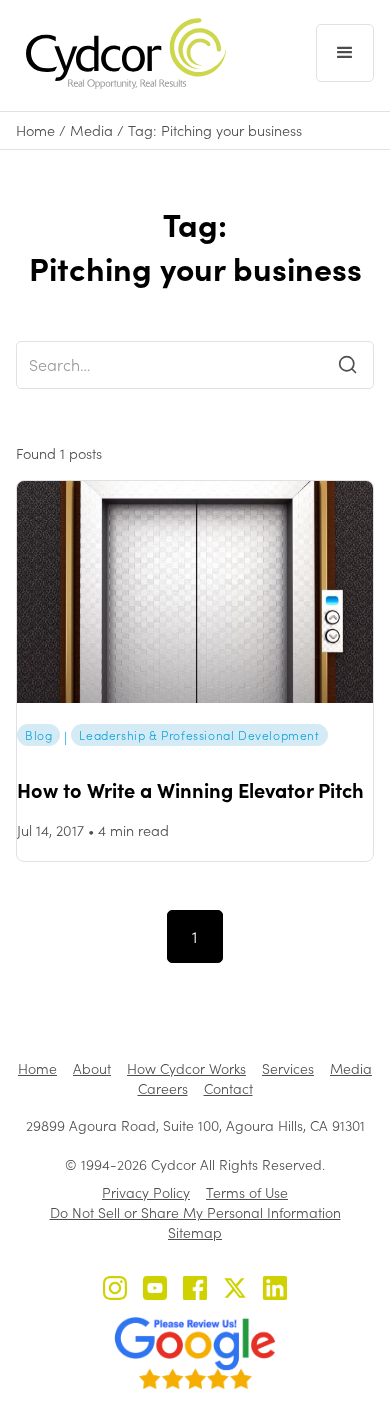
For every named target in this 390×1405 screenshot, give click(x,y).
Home (35, 130)
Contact (228, 1088)
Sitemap (195, 1232)
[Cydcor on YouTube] (155, 1290)
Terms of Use (247, 1192)
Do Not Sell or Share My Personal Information (195, 1212)
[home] (121, 53)
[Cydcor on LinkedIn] (275, 1290)
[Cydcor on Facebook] (195, 1290)
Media (91, 130)
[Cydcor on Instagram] (115, 1290)
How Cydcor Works (186, 1068)
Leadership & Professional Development (199, 735)
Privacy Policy (146, 1192)
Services (288, 1068)
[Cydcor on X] (235, 1290)
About (92, 1068)
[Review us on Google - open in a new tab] (195, 1353)
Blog (38, 735)
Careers (163, 1088)
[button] (345, 53)
